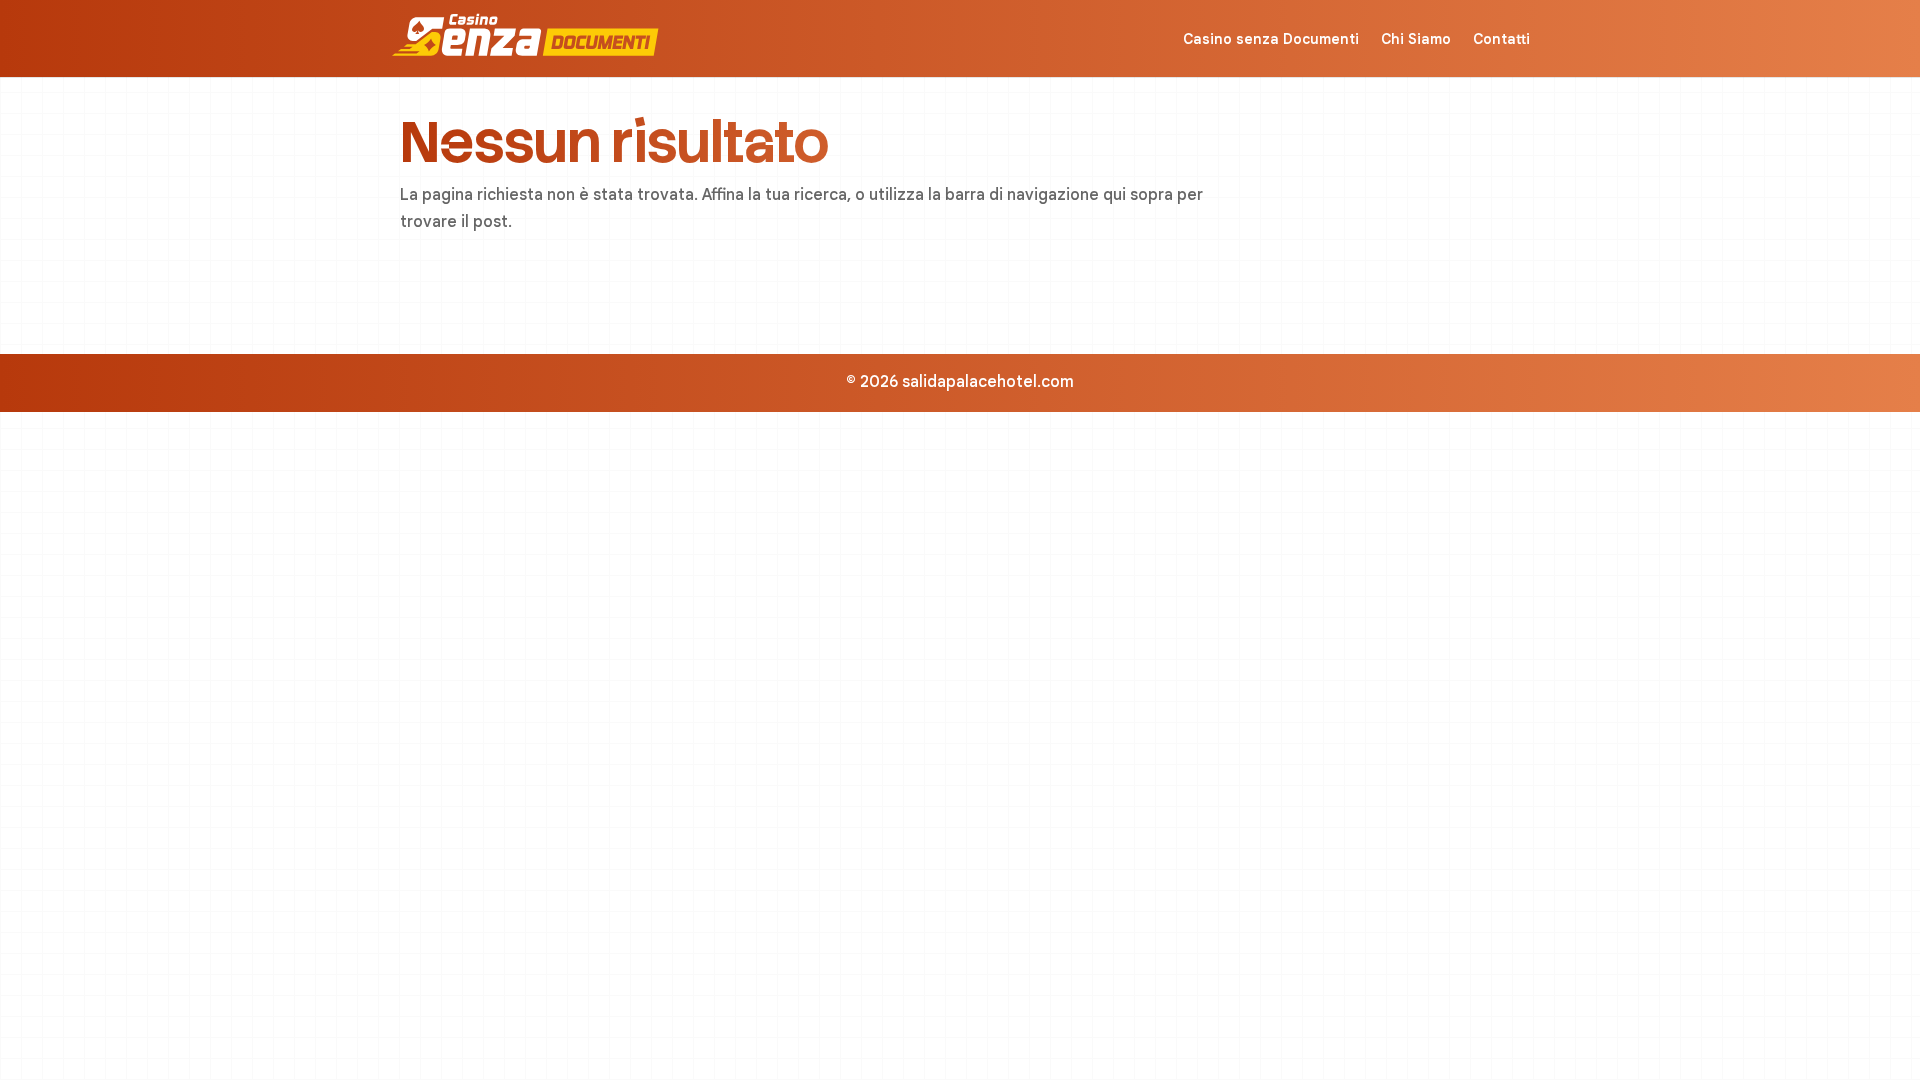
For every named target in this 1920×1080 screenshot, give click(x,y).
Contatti (1501, 39)
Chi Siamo (1416, 39)
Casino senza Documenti (1271, 39)
